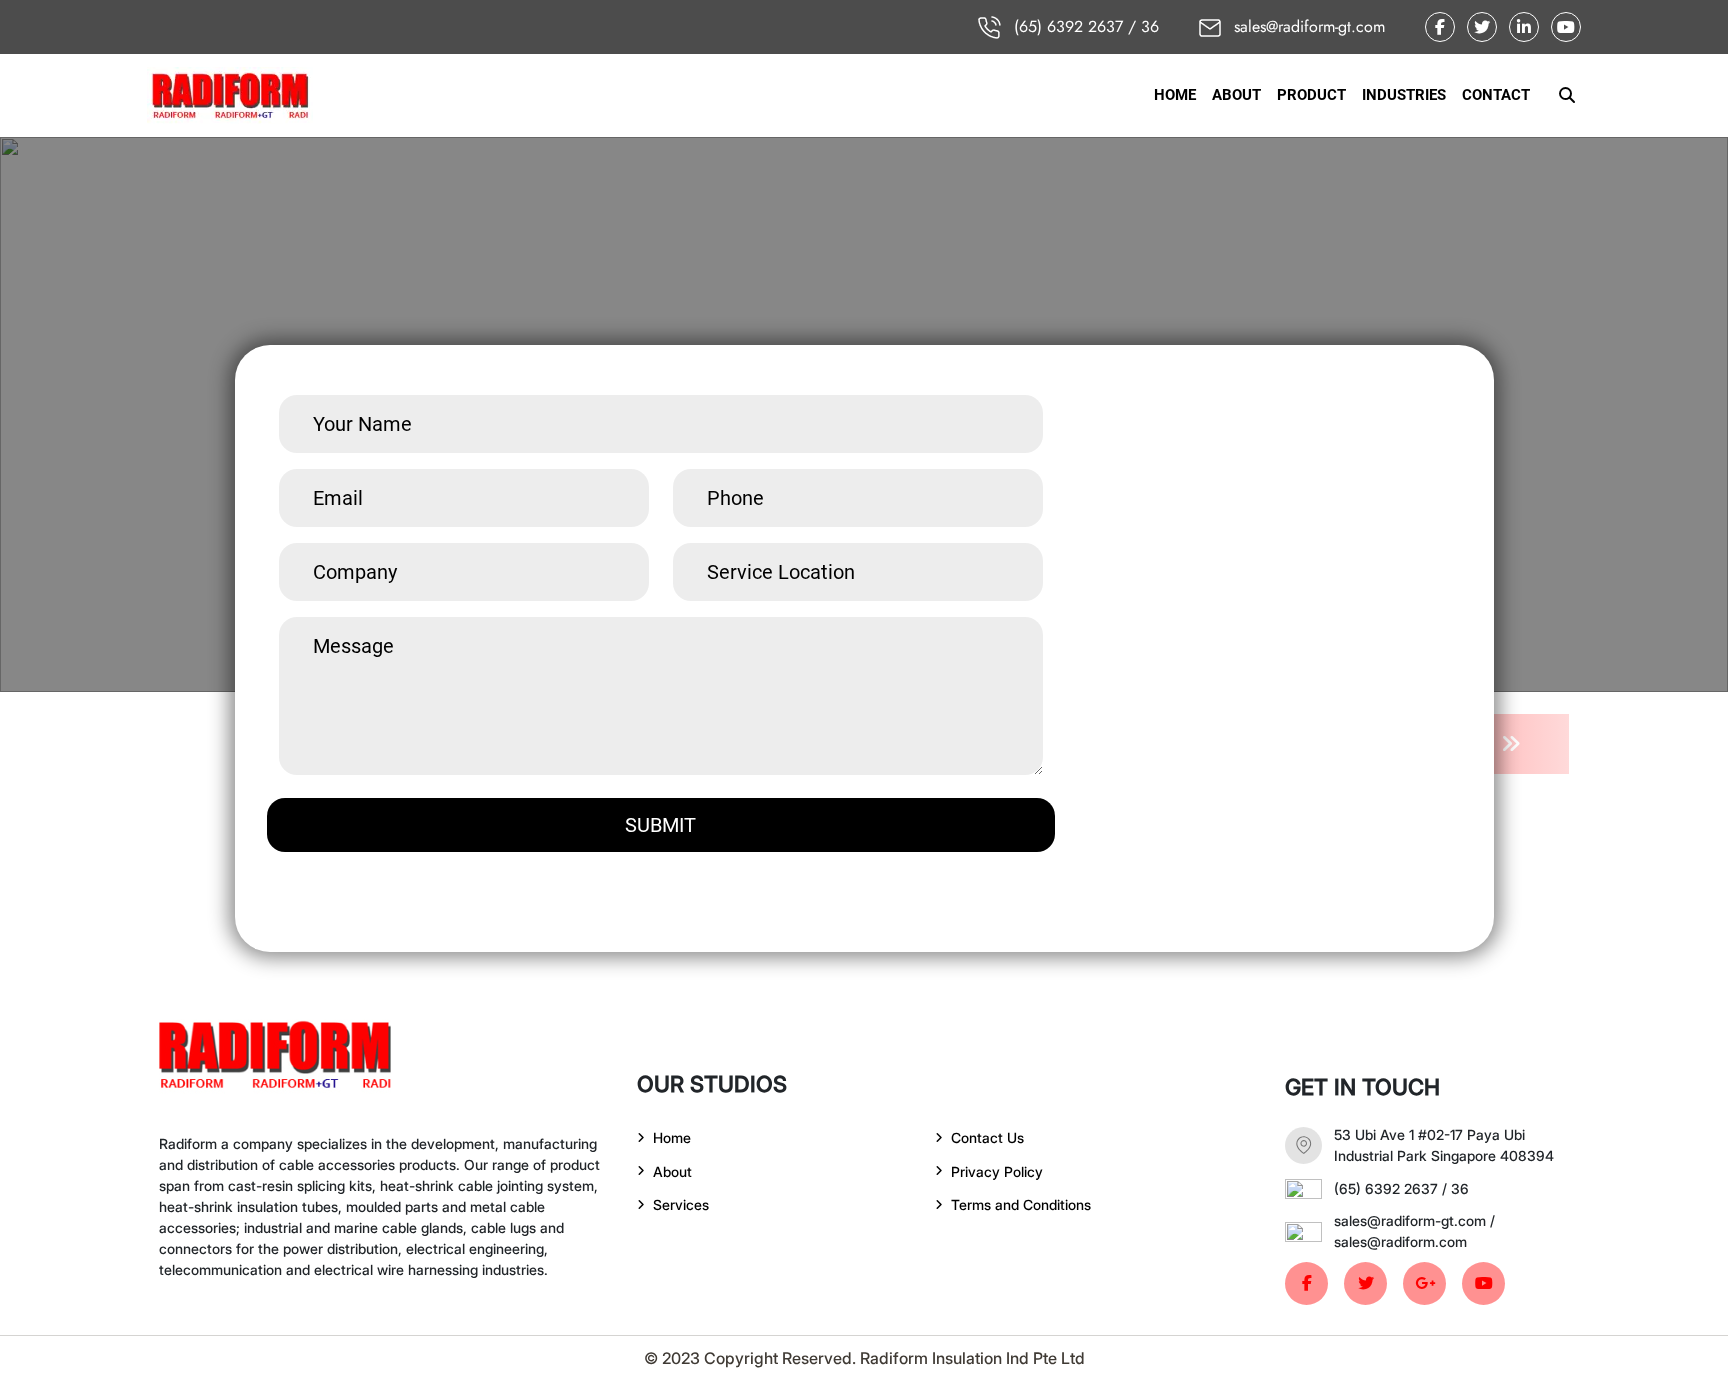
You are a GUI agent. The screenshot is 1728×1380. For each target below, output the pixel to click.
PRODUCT (1311, 95)
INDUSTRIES (1404, 95)
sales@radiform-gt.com (1307, 26)
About (672, 1171)
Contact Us (987, 1137)
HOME (1175, 95)
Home (672, 1137)
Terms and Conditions (1021, 1204)
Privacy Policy (997, 1171)
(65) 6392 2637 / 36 (1084, 26)
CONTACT (1496, 95)
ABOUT (1236, 95)
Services (681, 1204)
